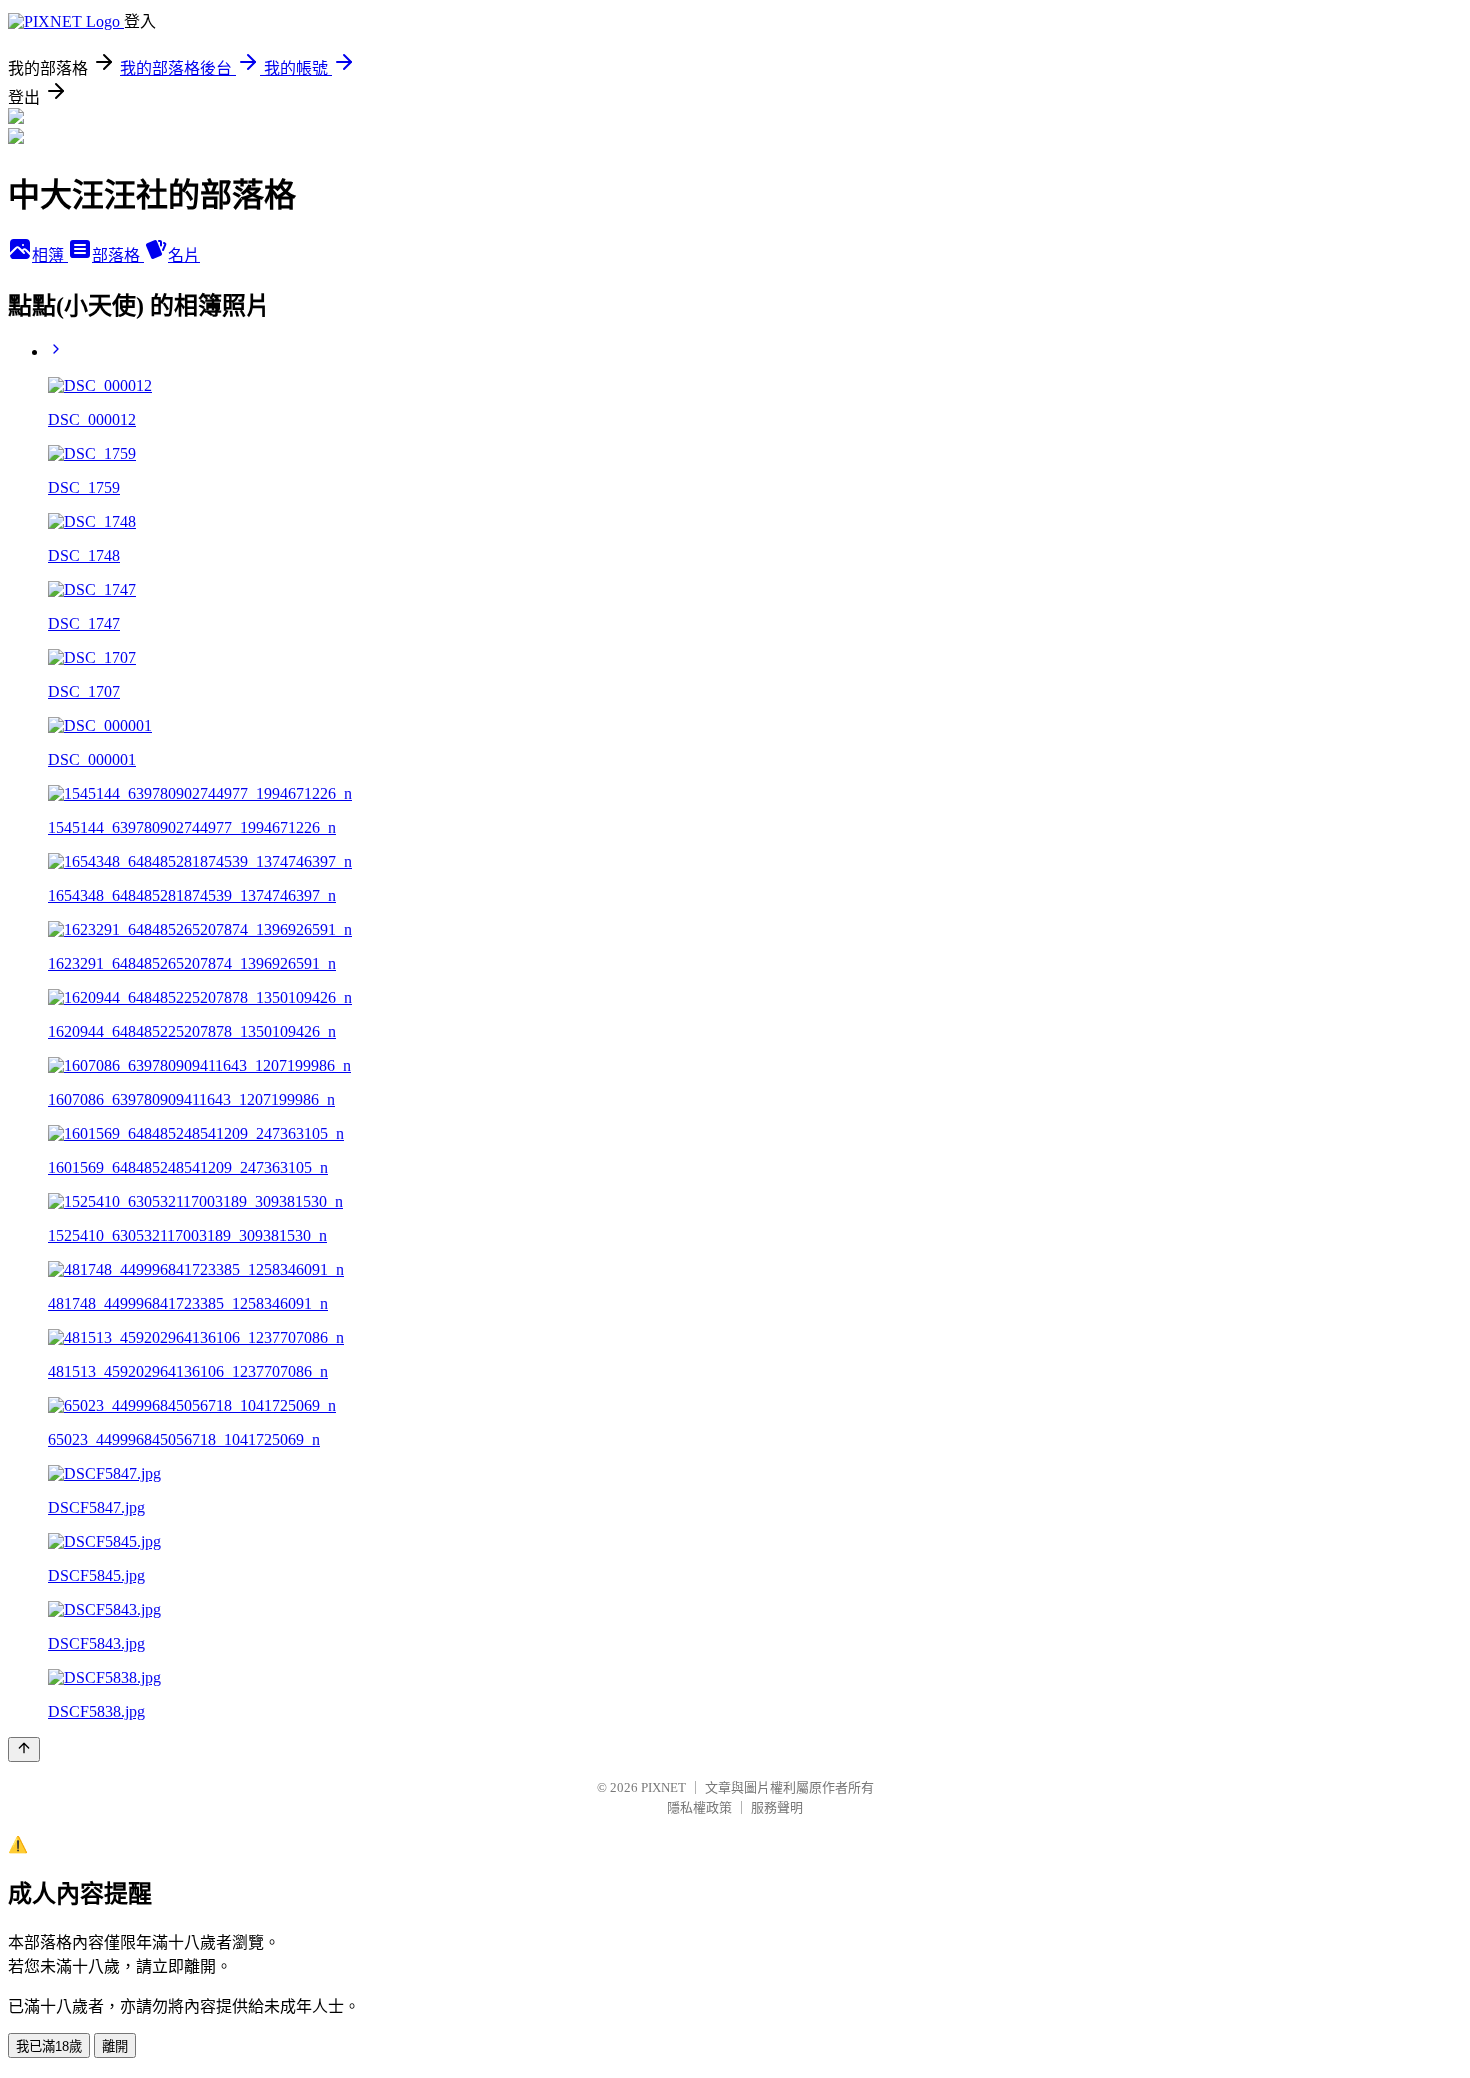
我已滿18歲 (49, 2046)
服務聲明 (777, 1807)
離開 (115, 2046)
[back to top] (24, 1749)
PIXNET (663, 1787)
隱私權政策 (699, 1807)
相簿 (50, 255)
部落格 (118, 255)
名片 (184, 255)
